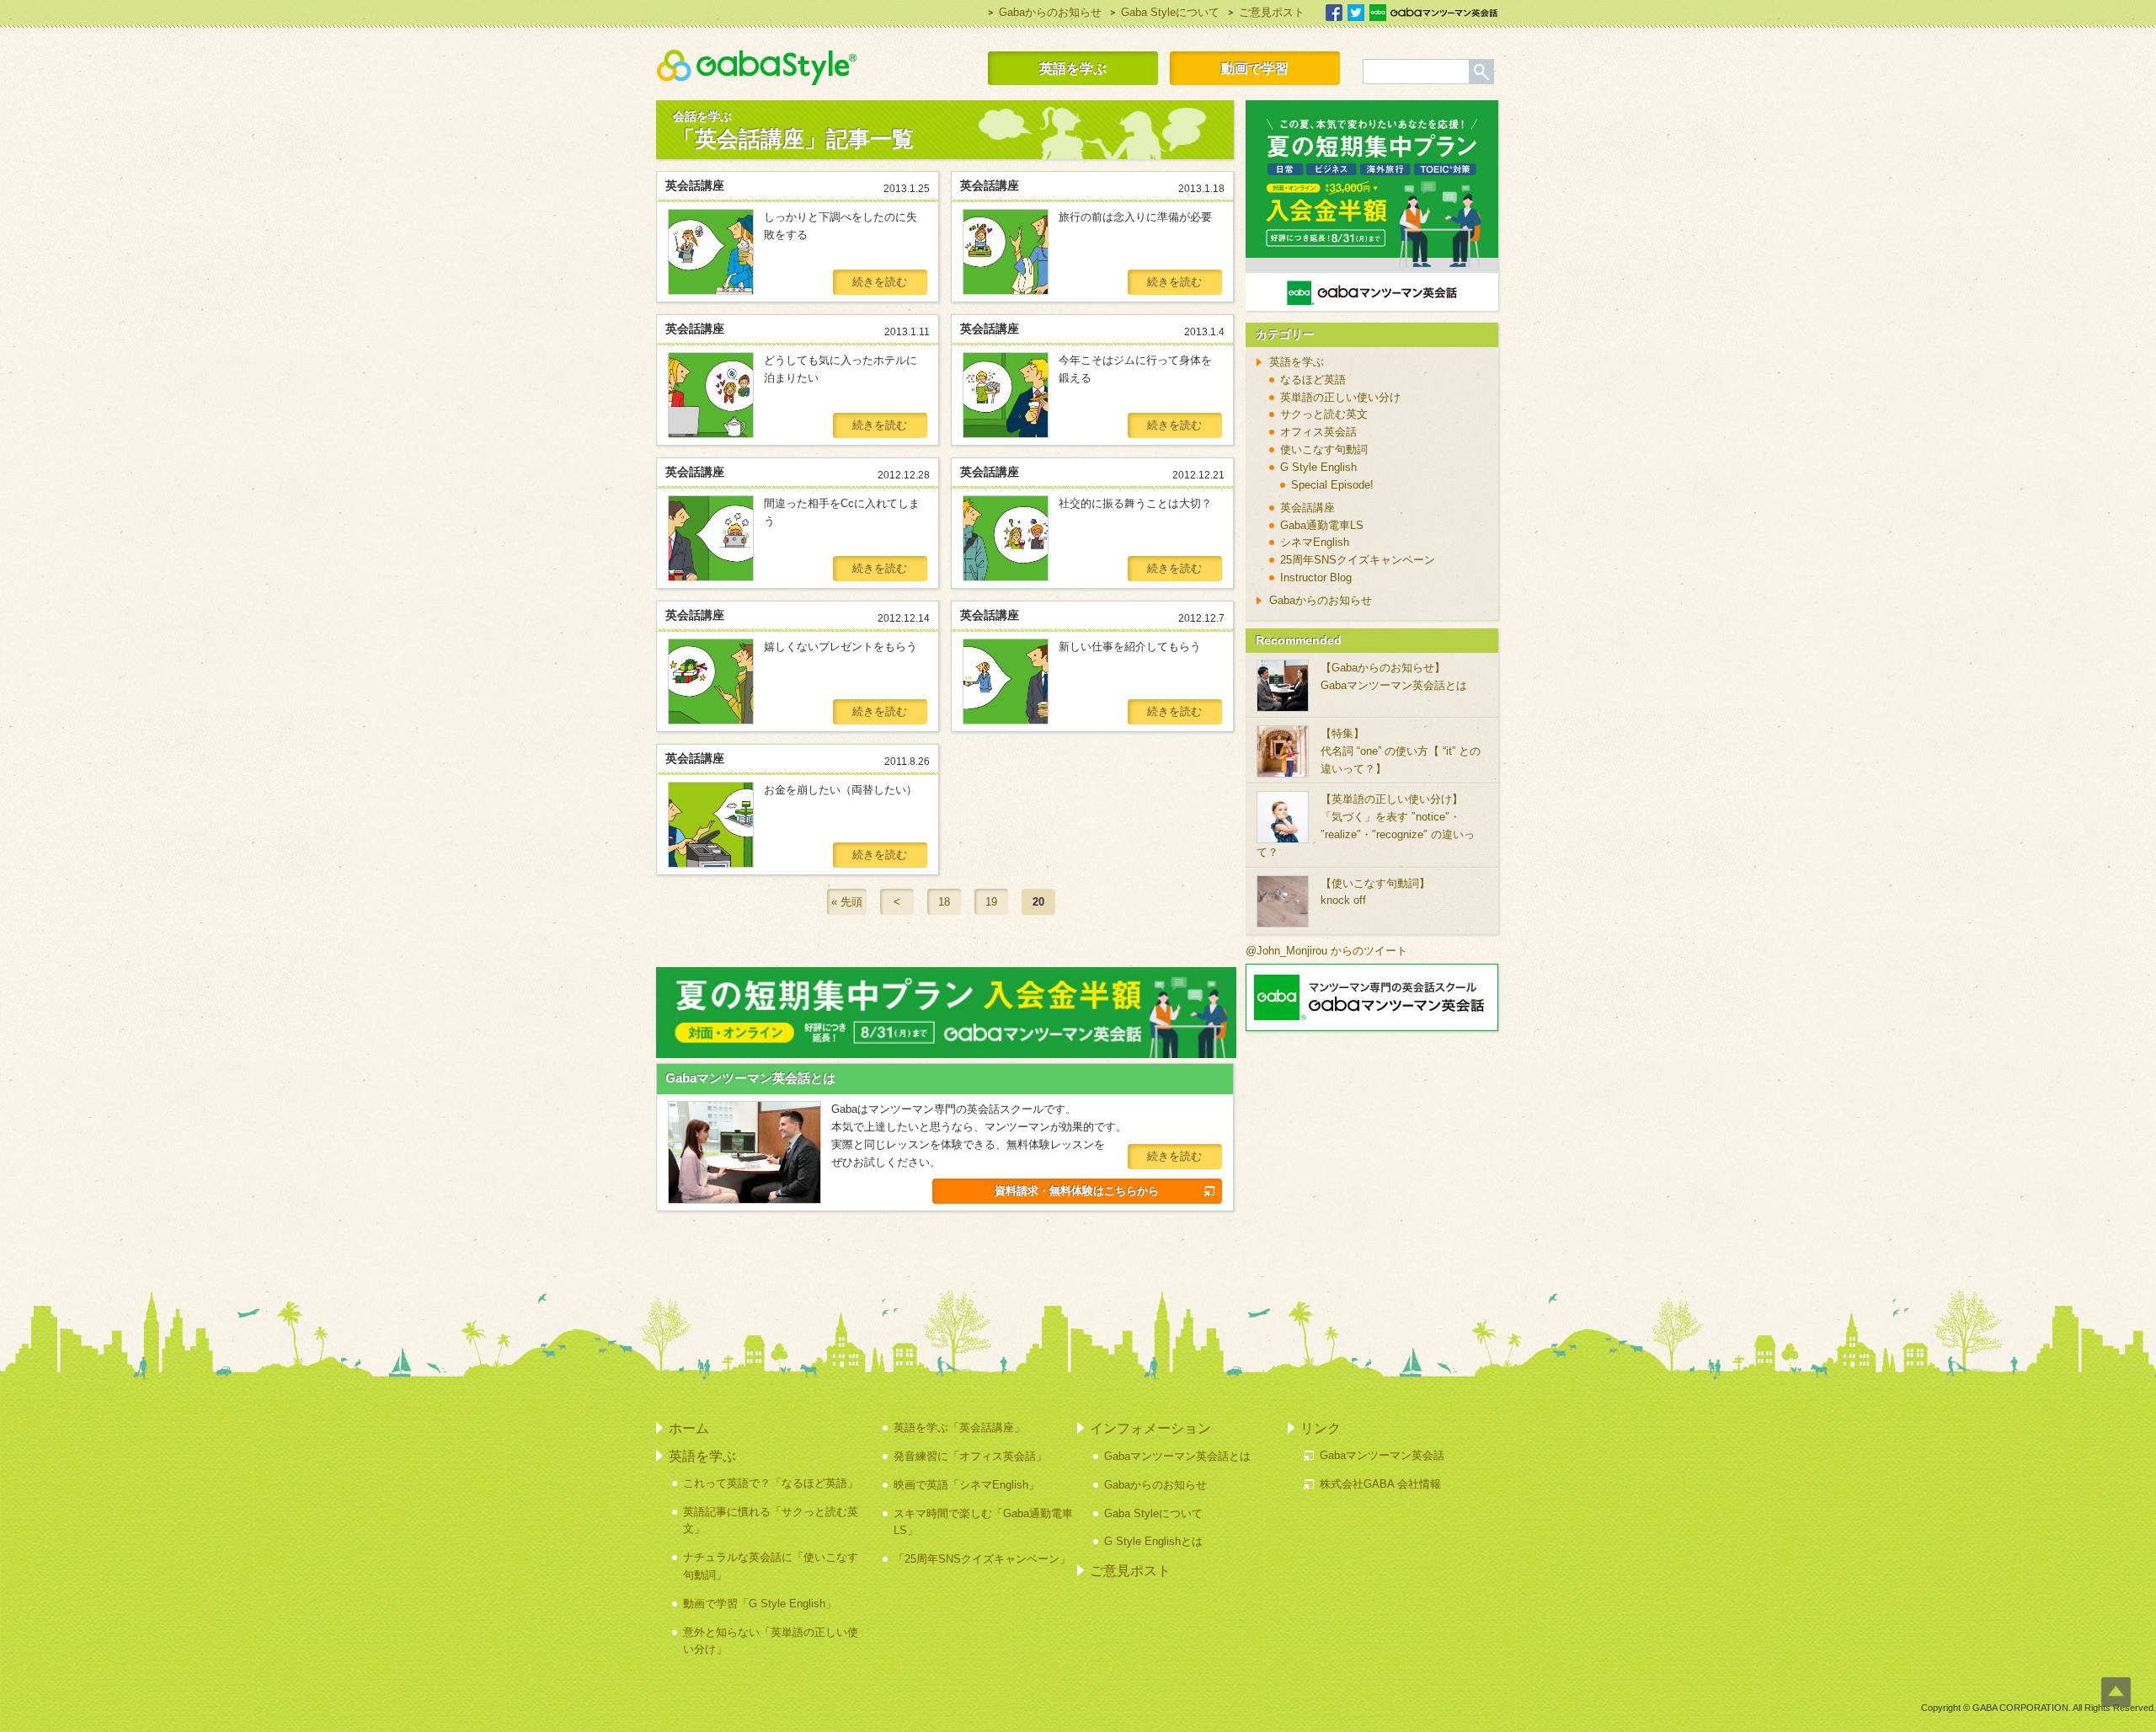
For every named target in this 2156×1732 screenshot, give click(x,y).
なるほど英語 (1313, 380)
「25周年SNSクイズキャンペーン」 (982, 1559)
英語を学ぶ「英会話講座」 (959, 1427)
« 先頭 (847, 902)
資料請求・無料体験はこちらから (1077, 1191)
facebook (1334, 13)
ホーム (689, 1428)
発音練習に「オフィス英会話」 (970, 1456)
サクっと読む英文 (1324, 414)
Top (2116, 1692)
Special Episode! (1332, 485)
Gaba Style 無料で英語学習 (757, 67)
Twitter (1356, 13)
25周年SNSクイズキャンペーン (1358, 560)
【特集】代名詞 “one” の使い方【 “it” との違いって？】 (1401, 751)
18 (944, 902)
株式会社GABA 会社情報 (1380, 1484)
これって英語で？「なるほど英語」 (771, 1483)
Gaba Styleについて (1170, 12)
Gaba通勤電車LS (1322, 525)
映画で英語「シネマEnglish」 (966, 1485)
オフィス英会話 (1318, 432)
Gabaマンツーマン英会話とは (750, 1078)
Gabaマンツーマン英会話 (1433, 13)
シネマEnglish (1315, 542)
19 (991, 902)
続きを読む (880, 282)
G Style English (1318, 467)
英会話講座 (1307, 508)
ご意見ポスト (1272, 12)
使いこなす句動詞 (1324, 449)
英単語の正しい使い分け (1340, 397)
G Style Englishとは (1153, 1541)
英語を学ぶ (1073, 68)
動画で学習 (1255, 68)
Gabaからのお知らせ (1050, 12)
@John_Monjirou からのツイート (1326, 951)
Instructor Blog (1316, 577)
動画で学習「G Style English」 (760, 1604)
